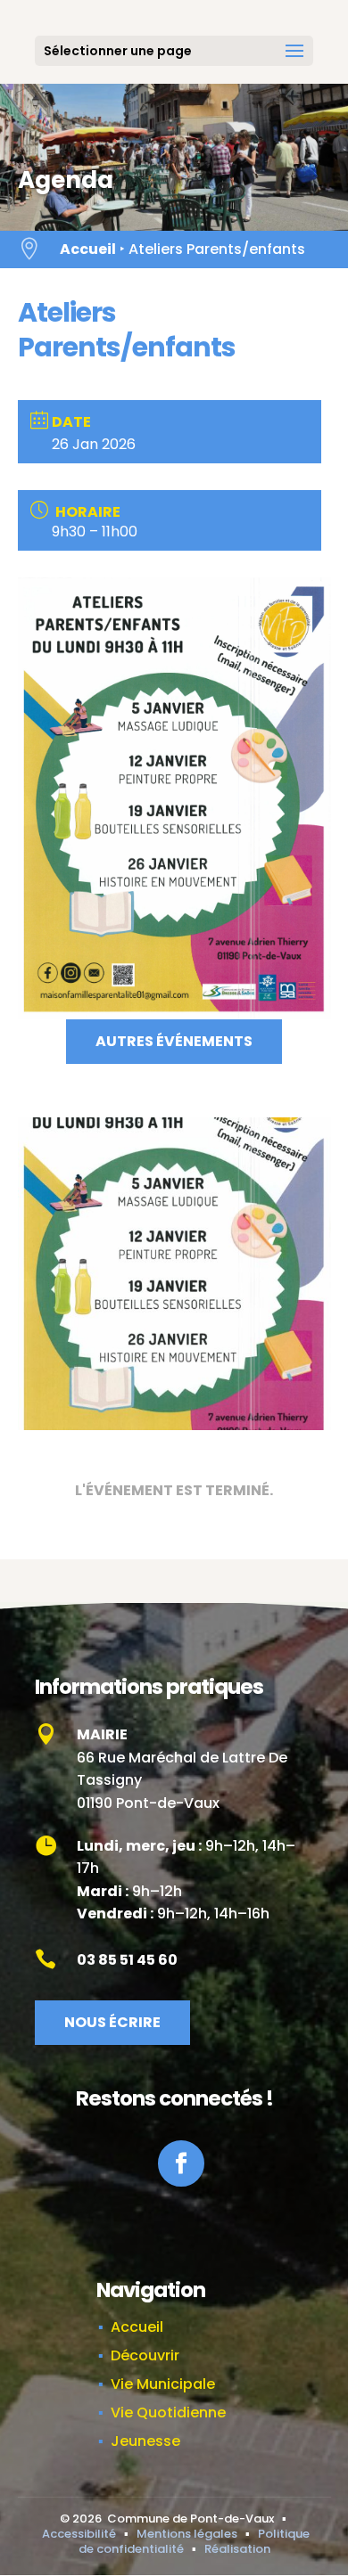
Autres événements (174, 1041)
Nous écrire (112, 2022)
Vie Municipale (163, 2384)
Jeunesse (145, 2441)
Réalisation (237, 2549)
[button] (294, 62)
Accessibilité (79, 2534)
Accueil (88, 249)
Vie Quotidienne (168, 2412)
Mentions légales (187, 2534)
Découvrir (145, 2355)
